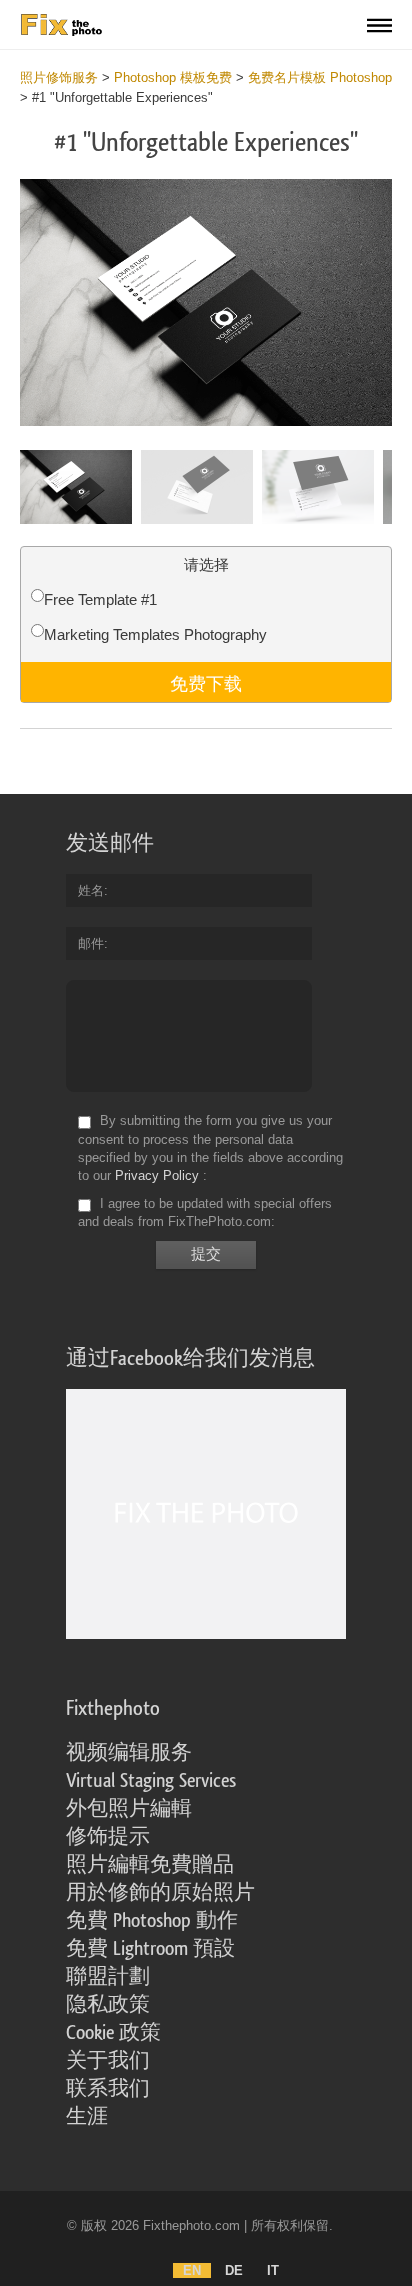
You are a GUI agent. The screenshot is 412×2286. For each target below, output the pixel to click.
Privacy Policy (157, 1175)
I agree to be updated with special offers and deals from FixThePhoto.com (205, 1212)
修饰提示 (108, 1837)
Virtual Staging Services (151, 1781)
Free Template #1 (100, 599)
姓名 (91, 890)
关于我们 (108, 2061)
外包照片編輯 (129, 1809)
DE (234, 2270)
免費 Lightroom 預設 (150, 1949)
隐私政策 (108, 2005)
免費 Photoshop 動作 (152, 1921)
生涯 (87, 2117)
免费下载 (206, 682)
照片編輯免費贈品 (150, 1865)
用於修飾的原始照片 (160, 1893)
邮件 (91, 943)
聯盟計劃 (108, 1977)
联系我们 (108, 2089)
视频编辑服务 (129, 1753)
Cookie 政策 (113, 2033)
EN (192, 2270)
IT (273, 2270)
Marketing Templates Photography (155, 634)
